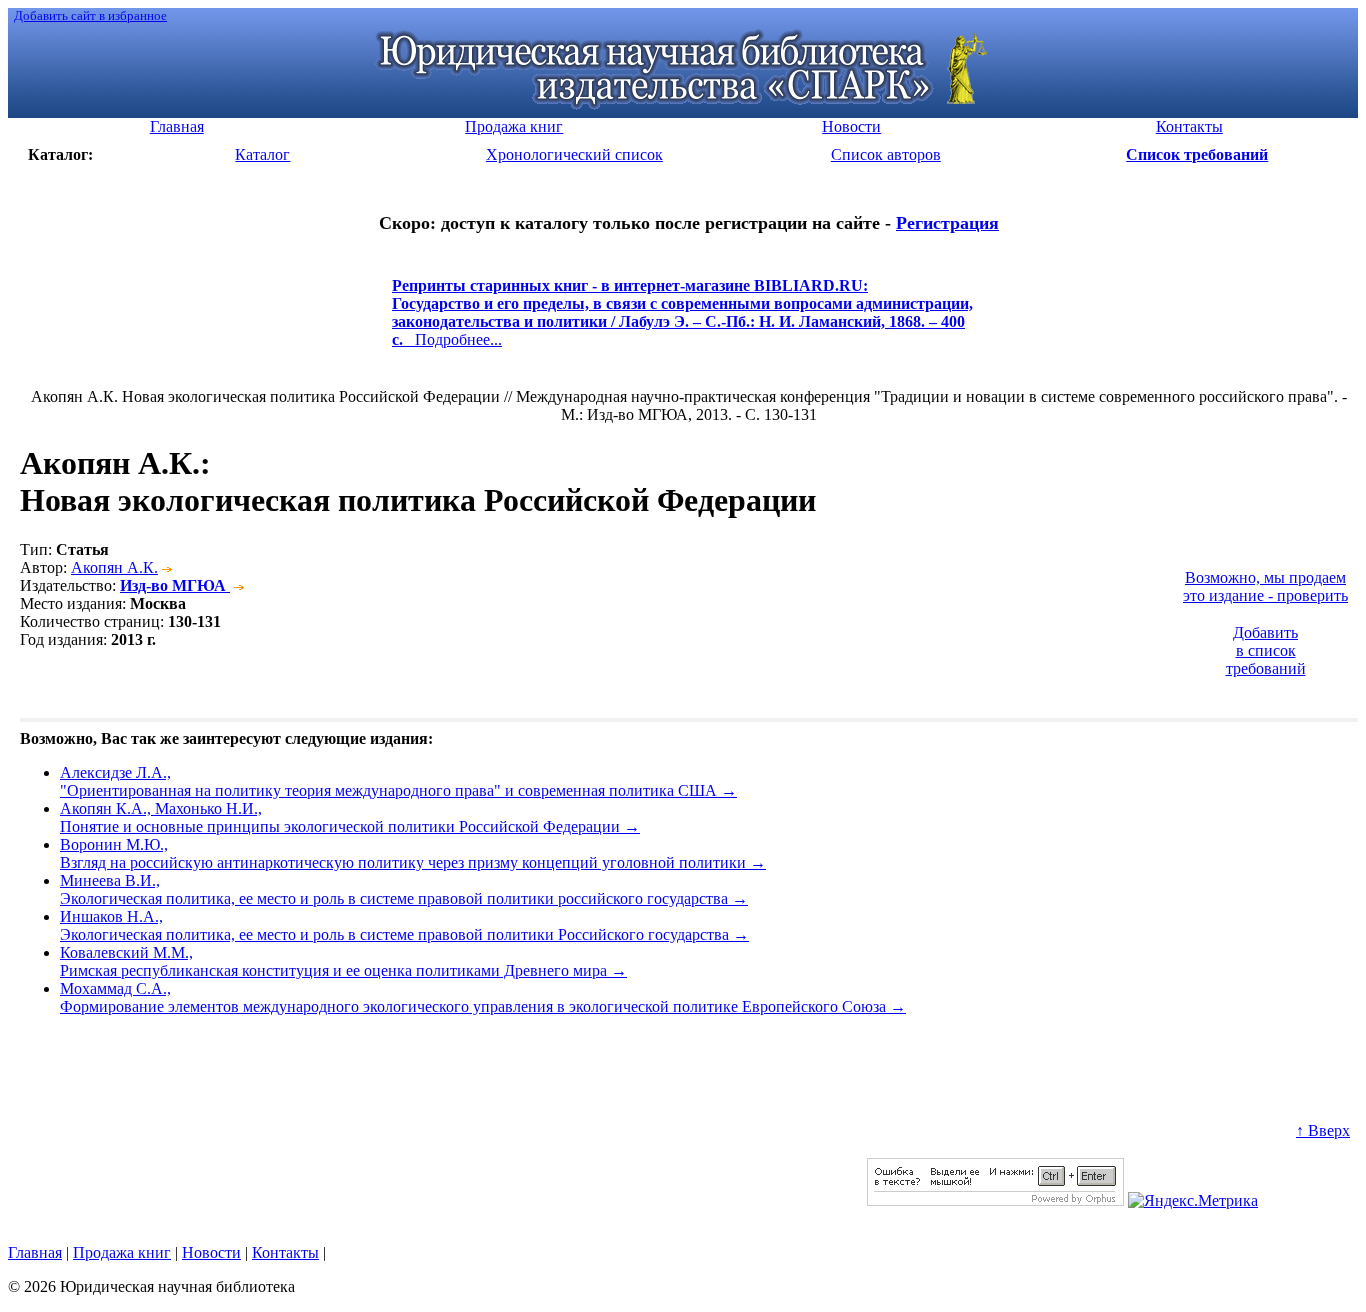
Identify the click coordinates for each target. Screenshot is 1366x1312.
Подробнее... (682, 321)
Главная (35, 1252)
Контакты (285, 1252)
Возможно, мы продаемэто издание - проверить (1265, 586)
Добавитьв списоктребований (1266, 650)
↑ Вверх (1323, 1130)
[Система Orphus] (995, 1200)
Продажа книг (122, 1252)
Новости (211, 1252)
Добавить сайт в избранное (90, 15)
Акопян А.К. (114, 567)
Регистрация (947, 223)
